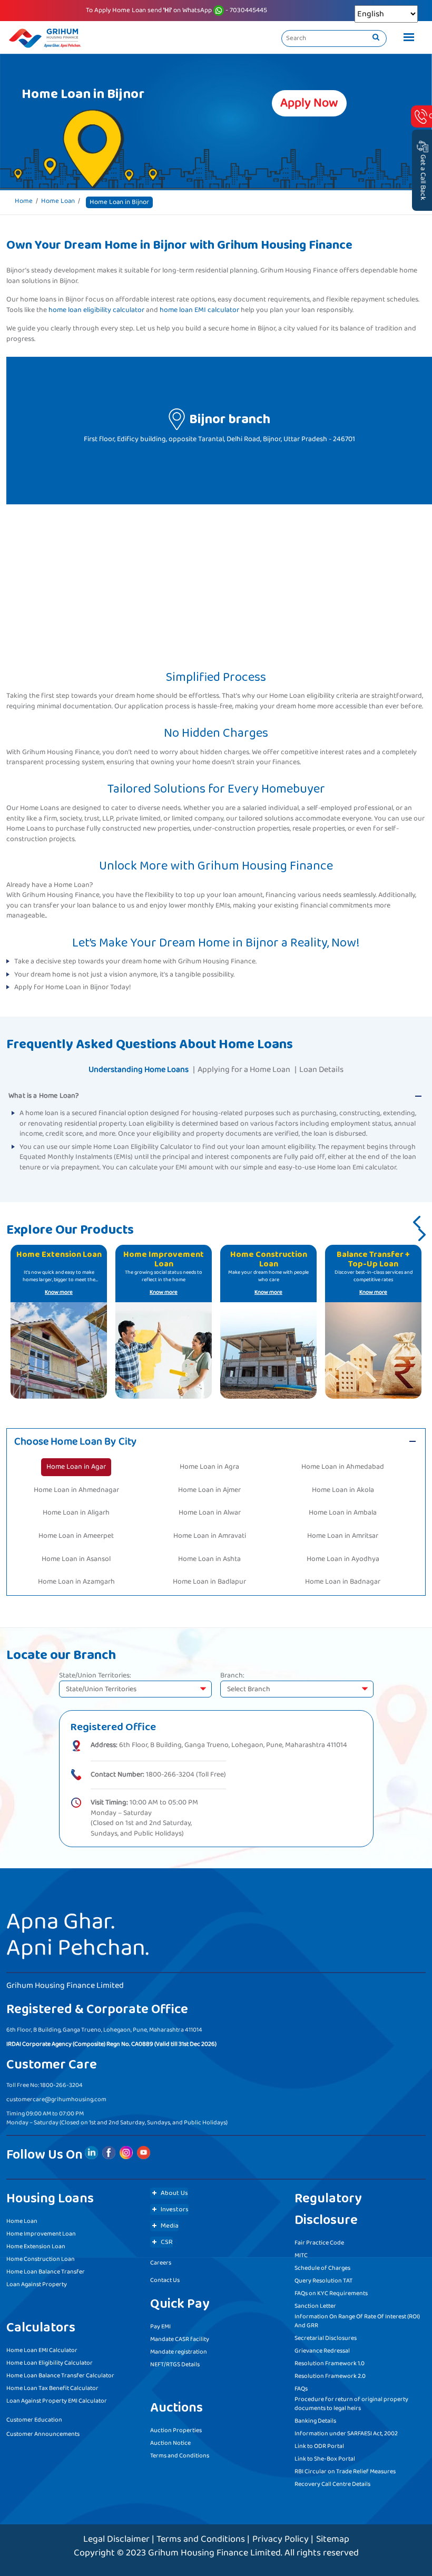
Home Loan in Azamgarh (76, 1582)
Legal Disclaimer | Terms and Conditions (164, 2539)
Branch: (232, 1676)
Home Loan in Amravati (210, 1536)
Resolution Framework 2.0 (330, 2376)
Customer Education (34, 2420)
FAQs (301, 2389)
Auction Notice (170, 2443)
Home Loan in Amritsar (343, 1536)
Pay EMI (160, 2326)
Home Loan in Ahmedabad (343, 1467)
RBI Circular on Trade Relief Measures (345, 2471)
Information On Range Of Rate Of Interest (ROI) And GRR (357, 2321)
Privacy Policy (281, 2539)
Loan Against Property (37, 2284)
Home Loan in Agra (209, 1467)
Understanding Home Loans (139, 1070)
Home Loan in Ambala (343, 1513)
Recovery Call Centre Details (332, 2484)
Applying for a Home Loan (244, 1070)
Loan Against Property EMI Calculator (57, 2401)
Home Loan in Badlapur (209, 1582)
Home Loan (58, 201)
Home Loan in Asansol (76, 1559)
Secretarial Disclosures (326, 2338)
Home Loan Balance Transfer (46, 2272)
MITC (301, 2255)
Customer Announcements (43, 2434)
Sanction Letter (315, 2306)
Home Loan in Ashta (209, 1559)
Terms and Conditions (180, 2456)
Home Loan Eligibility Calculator (50, 2363)
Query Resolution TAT (323, 2281)
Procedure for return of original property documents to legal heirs (351, 2404)
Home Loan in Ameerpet (76, 1536)
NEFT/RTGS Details (175, 2364)
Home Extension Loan (36, 2246)
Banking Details (315, 2421)
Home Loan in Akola (343, 1490)
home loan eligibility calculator (96, 310)
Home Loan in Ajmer (209, 1490)
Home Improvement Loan (41, 2234)
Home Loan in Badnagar (343, 1582)
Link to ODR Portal (319, 2446)
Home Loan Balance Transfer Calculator (60, 2375)
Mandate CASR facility (180, 2339)
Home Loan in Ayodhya (343, 1559)
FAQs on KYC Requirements (331, 2293)
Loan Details (321, 1070)
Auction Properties (176, 2430)
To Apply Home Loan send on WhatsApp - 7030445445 (176, 11)
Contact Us (165, 2280)
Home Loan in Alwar (210, 1513)
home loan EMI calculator (199, 310)
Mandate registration (179, 2352)
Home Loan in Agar (76, 1467)
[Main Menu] (406, 38)
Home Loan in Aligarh (76, 1513)
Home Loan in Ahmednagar (76, 1490)
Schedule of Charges (322, 2268)
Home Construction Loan (41, 2259)
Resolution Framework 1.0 (330, 2363)
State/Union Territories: (95, 1676)
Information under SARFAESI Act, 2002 (346, 2433)
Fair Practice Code (319, 2243)
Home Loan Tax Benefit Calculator (52, 2388)
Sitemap (333, 2539)
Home (24, 201)
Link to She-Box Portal (325, 2459)
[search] (376, 38)
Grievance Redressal (322, 2351)
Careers (161, 2263)
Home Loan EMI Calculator (42, 2350)
